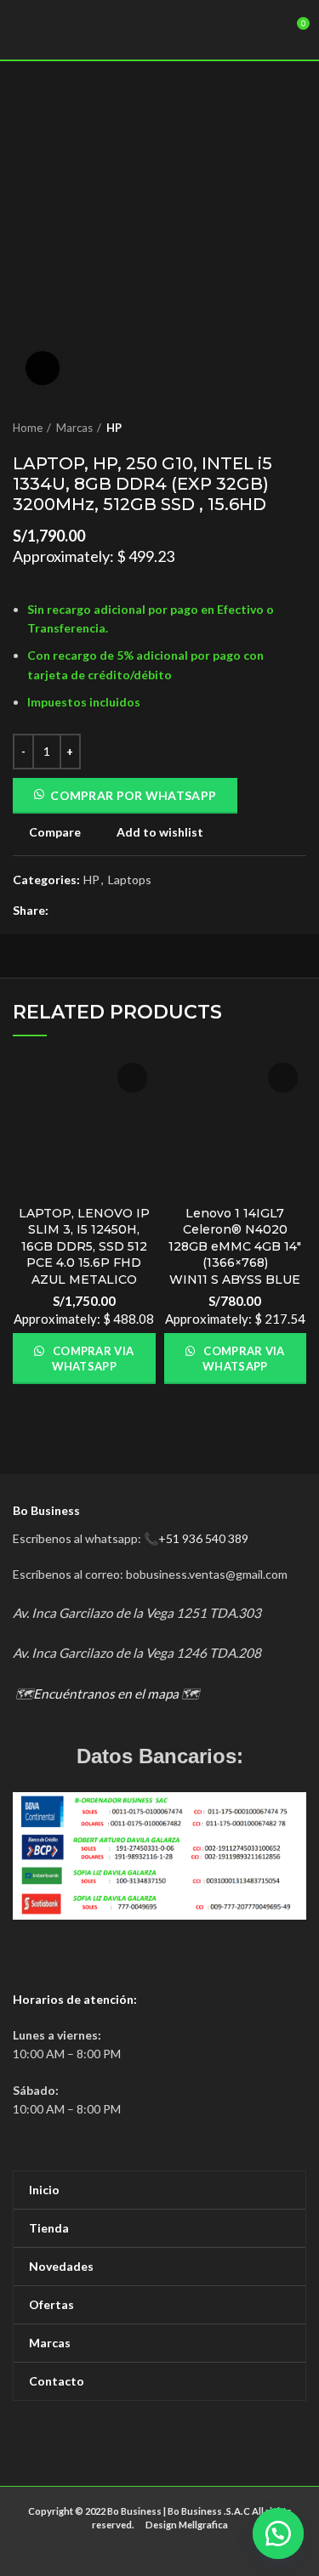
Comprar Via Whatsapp (92, 1359)
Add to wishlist (160, 832)
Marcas (74, 428)
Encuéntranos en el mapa (106, 1694)
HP (114, 428)
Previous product (264, 428)
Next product (298, 428)
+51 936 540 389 (203, 1538)
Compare (55, 832)
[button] (276, 2533)
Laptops (130, 880)
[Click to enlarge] (43, 368)
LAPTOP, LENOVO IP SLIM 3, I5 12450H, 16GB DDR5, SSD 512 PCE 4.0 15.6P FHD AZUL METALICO (84, 1246)
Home (28, 428)
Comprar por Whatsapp (133, 795)
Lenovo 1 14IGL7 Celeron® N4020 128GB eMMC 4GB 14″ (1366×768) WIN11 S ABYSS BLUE (235, 1246)
